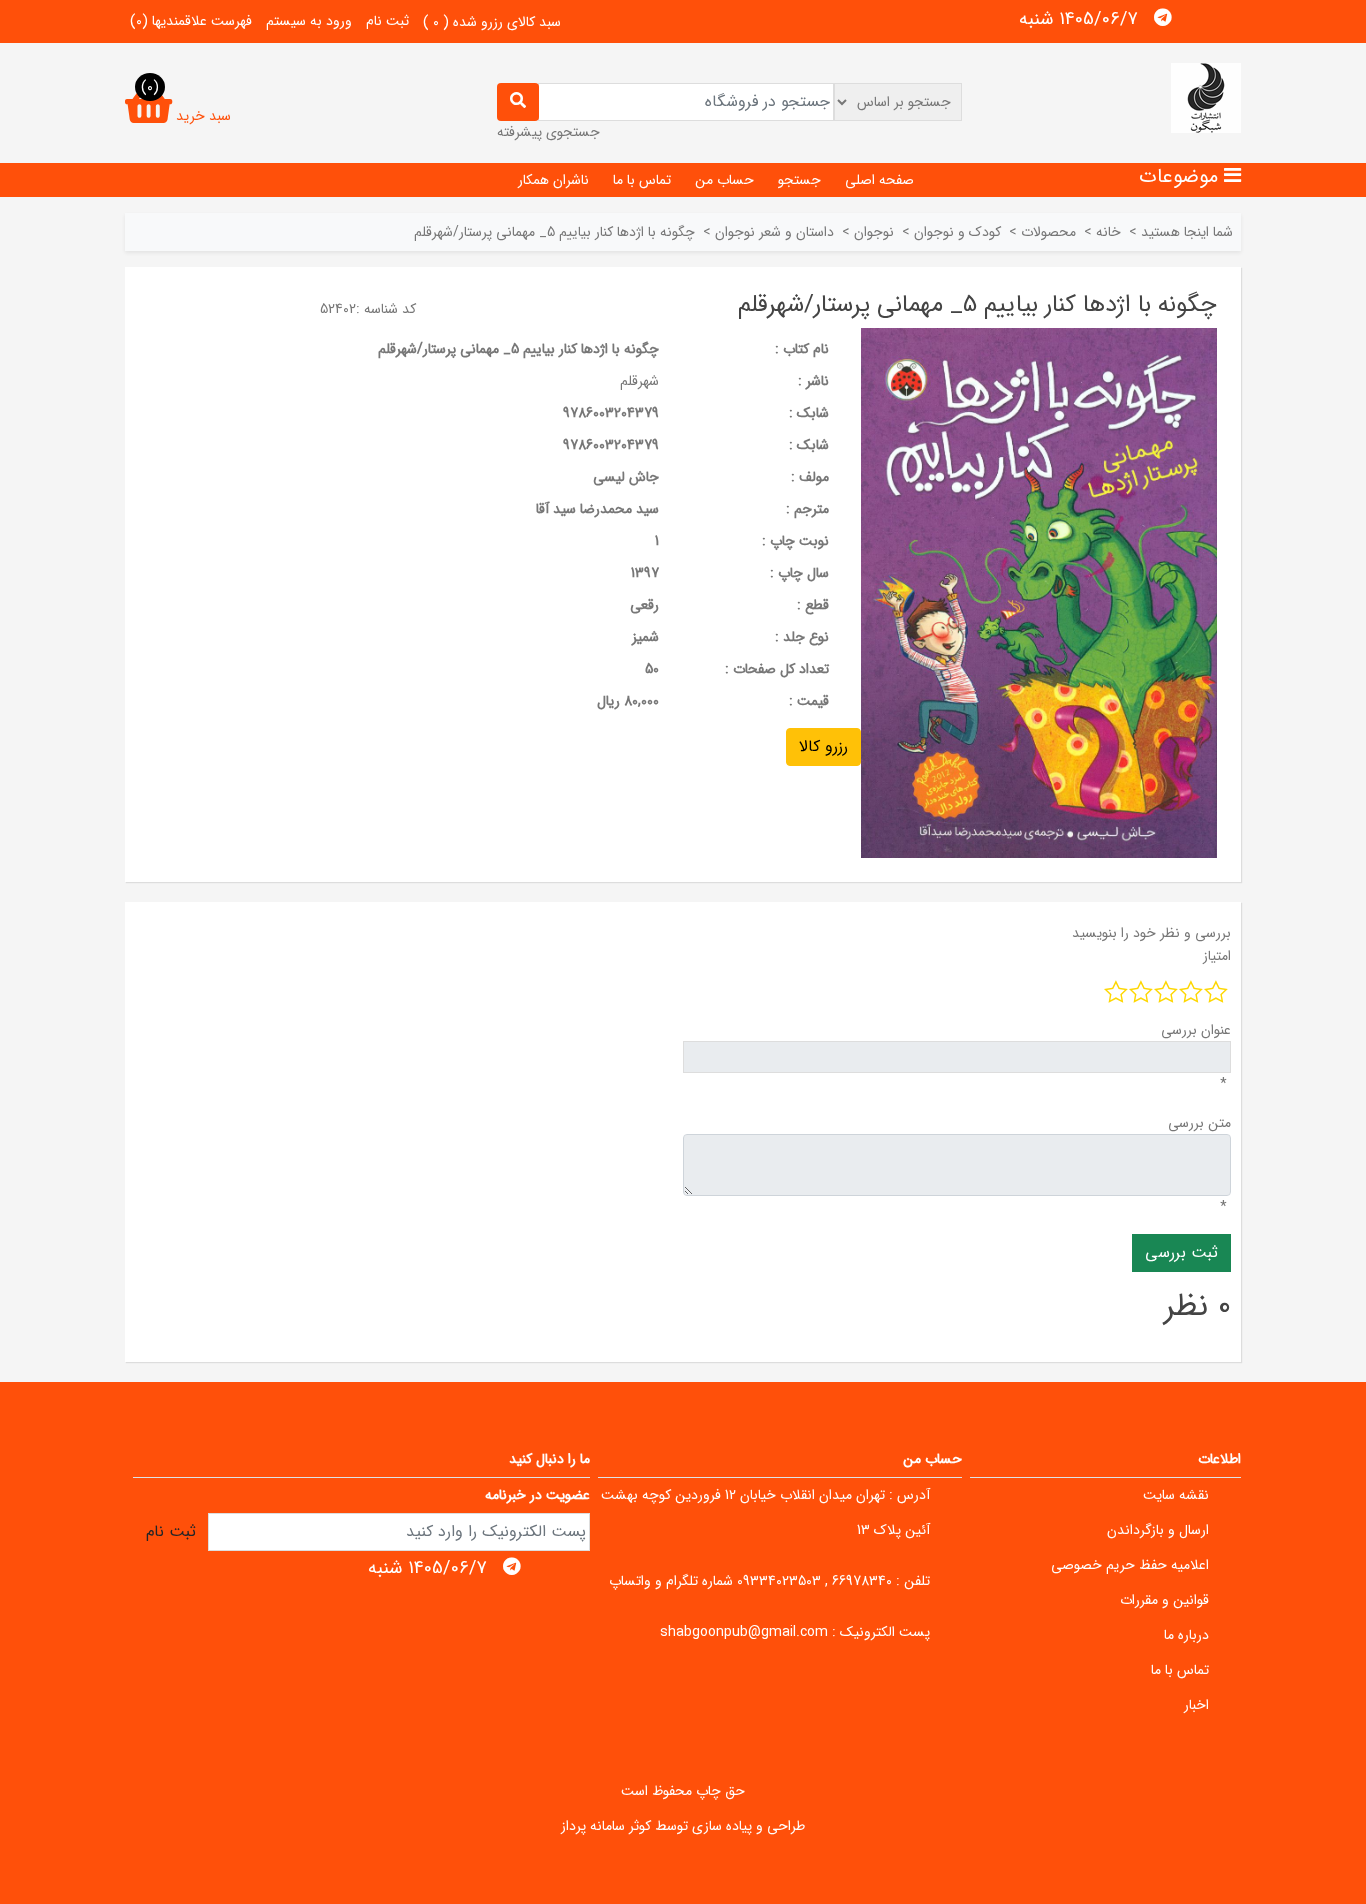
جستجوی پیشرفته (548, 132)
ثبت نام (387, 21)
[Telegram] (1163, 18)
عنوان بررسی (1196, 1030)
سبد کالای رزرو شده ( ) (492, 22)
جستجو (799, 180)
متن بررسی (1199, 1123)
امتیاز (1217, 956)
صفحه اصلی (879, 180)
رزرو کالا (823, 746)
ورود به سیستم (309, 21)
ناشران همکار (553, 180)
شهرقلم (639, 381)
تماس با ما (642, 180)
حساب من (724, 180)
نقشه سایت (1176, 1495)
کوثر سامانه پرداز (606, 1826)
